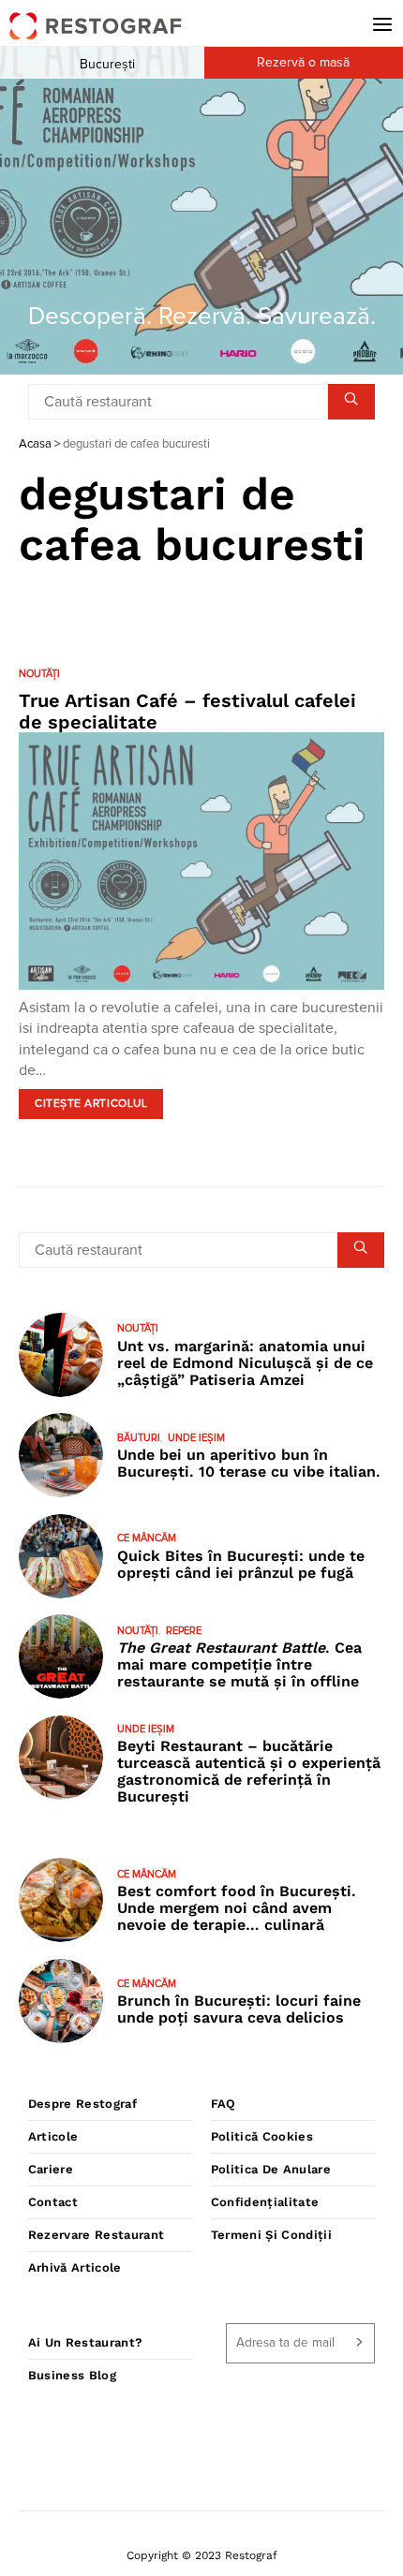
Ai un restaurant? (86, 2342)
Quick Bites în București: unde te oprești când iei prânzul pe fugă (241, 1564)
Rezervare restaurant (97, 2235)
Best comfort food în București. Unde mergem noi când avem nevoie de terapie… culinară (237, 1908)
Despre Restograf (82, 2104)
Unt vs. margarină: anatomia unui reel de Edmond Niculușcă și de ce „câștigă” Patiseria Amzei (245, 1363)
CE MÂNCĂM (147, 1538)
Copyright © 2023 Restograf (202, 2555)
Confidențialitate (265, 2202)
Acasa (35, 444)
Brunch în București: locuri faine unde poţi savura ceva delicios (239, 2009)
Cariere (51, 2169)
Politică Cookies (262, 2136)
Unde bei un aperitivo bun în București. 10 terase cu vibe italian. (249, 1463)
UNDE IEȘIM (196, 1438)
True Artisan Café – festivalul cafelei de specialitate (187, 711)
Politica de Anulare (271, 2169)
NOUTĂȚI (39, 674)
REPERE (184, 1631)
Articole (53, 2136)
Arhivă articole (75, 2267)
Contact (53, 2202)
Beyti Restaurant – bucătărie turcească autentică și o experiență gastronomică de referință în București (249, 1771)
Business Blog (72, 2375)
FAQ (224, 2104)
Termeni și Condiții (271, 2235)
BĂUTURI (139, 1438)
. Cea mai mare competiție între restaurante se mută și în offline (239, 1664)
